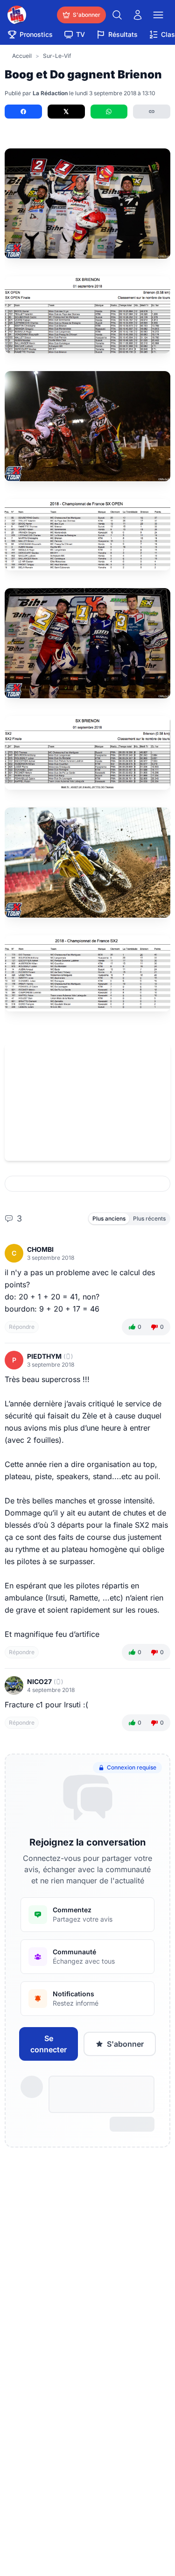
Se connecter (49, 2044)
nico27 (39, 1681)
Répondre (22, 1327)
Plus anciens (109, 1218)
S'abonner (125, 2044)
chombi (40, 1249)
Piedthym (44, 1356)
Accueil (22, 56)
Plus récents (149, 1218)
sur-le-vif (57, 56)
